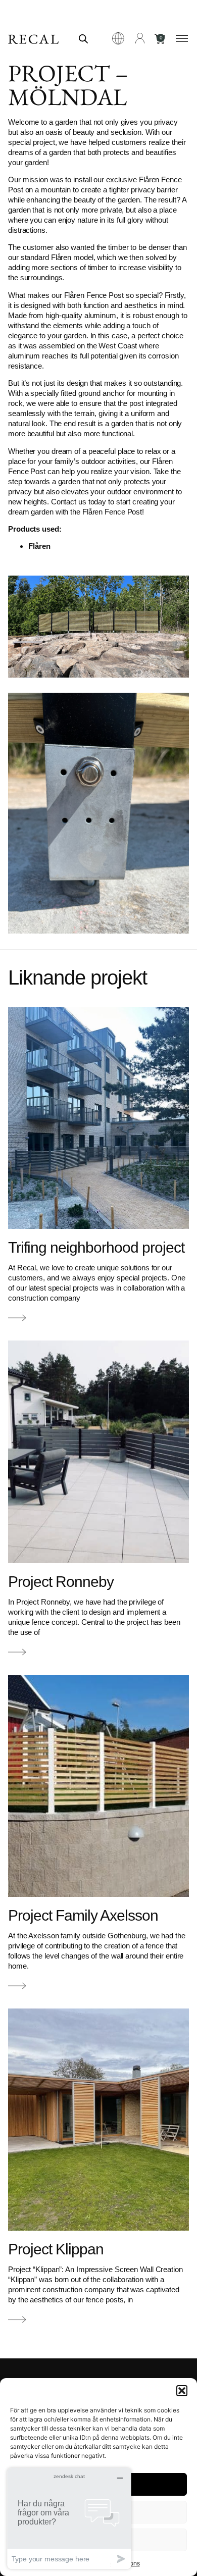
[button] (182, 2391)
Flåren (39, 546)
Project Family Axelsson (83, 1915)
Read (17, 1319)
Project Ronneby (61, 1582)
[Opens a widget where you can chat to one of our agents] (69, 2518)
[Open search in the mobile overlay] (83, 39)
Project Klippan (56, 2249)
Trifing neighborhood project (96, 1247)
